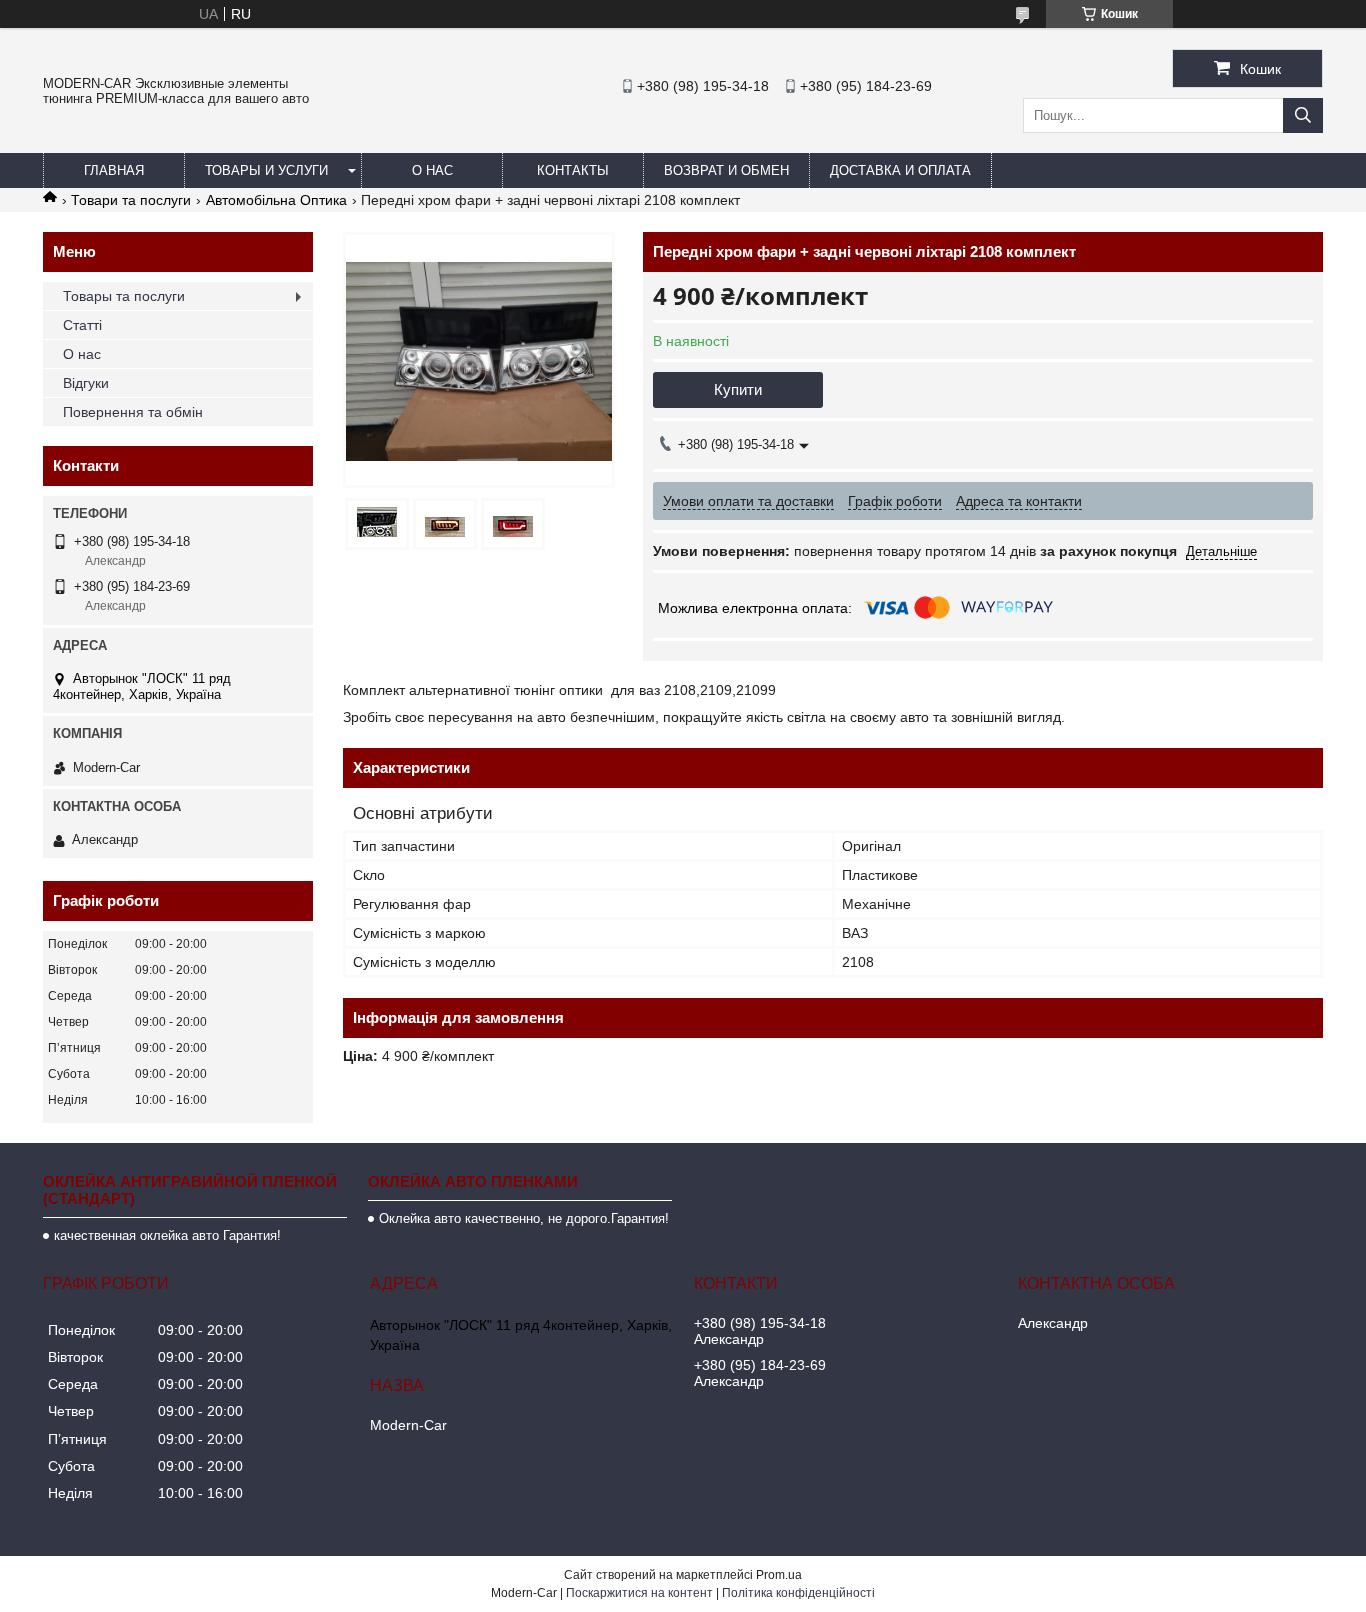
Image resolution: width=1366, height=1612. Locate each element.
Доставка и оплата (900, 170)
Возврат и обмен (726, 170)
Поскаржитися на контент (639, 1593)
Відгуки (86, 383)
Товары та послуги (124, 296)
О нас (432, 170)
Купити (738, 389)
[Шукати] (1303, 115)
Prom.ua (779, 1575)
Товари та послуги (131, 200)
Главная (114, 170)
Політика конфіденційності (798, 1593)
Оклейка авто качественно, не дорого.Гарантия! (524, 1218)
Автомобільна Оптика (276, 200)
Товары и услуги (266, 170)
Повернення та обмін (133, 412)
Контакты (573, 170)
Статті (82, 325)
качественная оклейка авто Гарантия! (167, 1235)
